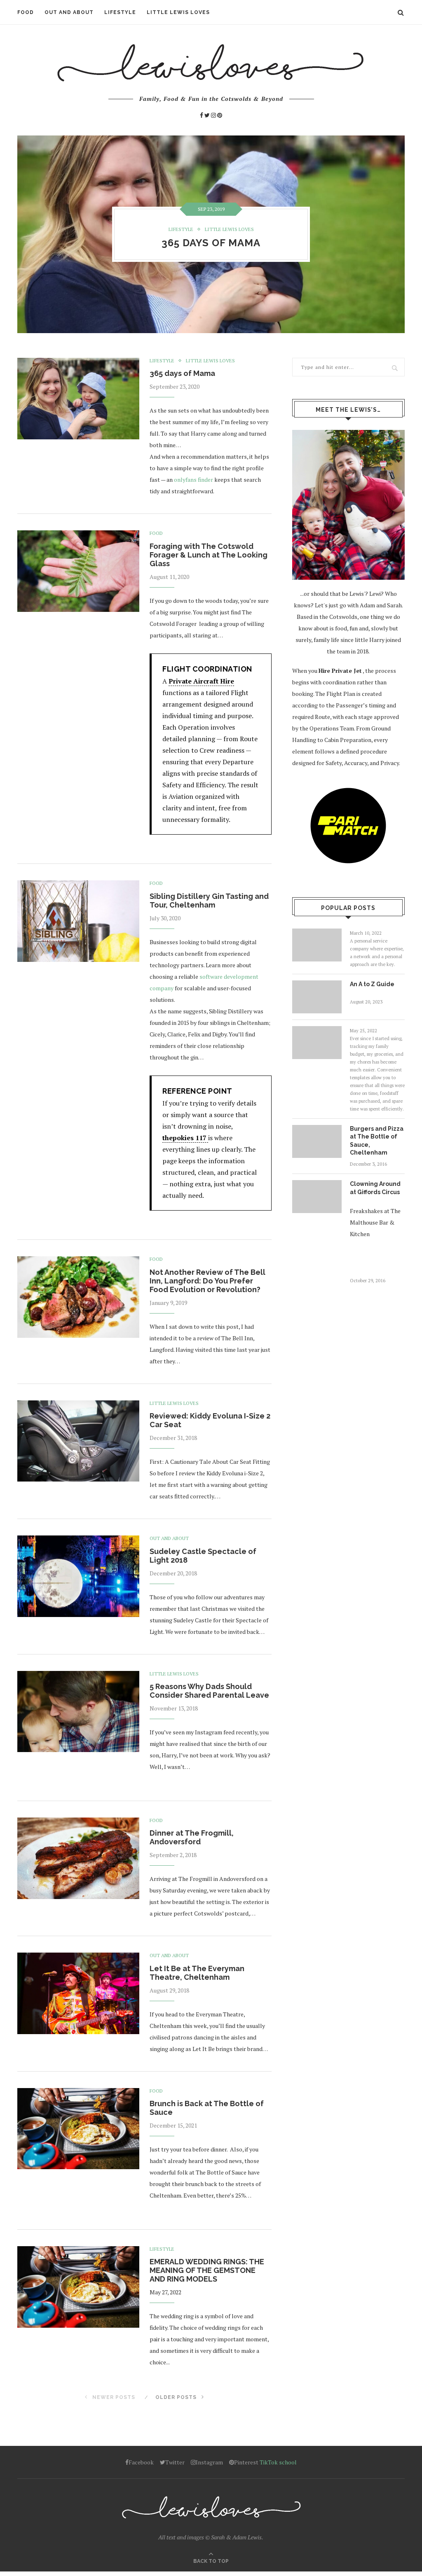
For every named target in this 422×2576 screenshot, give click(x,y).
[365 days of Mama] (78, 399)
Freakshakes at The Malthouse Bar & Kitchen (375, 1222)
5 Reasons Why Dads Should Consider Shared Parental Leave (209, 1691)
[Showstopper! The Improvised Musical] (317, 1043)
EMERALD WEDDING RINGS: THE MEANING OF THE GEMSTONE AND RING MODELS (207, 2270)
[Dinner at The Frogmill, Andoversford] (78, 1858)
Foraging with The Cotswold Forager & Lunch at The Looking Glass (209, 555)
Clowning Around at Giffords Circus (375, 1188)
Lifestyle (120, 12)
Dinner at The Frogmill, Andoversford (192, 1837)
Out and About (69, 12)
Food (26, 12)
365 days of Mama (211, 243)
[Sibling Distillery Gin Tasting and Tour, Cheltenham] (78, 921)
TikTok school (278, 2462)
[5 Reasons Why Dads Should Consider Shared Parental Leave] (78, 1712)
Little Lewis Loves (178, 12)
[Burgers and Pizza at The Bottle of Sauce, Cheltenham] (317, 1141)
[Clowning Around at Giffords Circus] (317, 1197)
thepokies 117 (185, 1138)
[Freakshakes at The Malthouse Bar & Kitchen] (317, 945)
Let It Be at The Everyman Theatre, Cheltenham (197, 1973)
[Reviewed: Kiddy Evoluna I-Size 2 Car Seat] (78, 1441)
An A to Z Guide (372, 984)
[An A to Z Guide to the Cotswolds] (317, 997)
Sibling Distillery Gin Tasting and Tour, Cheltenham (209, 901)
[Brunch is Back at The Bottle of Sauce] (78, 2129)
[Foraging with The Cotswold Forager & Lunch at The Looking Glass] (78, 571)
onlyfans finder (193, 479)
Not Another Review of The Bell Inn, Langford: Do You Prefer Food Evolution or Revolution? (207, 1281)
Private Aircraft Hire (201, 681)
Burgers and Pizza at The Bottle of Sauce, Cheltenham (377, 1141)
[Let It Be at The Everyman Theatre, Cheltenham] (78, 1993)
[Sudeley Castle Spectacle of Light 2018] (78, 1576)
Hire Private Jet (340, 671)
